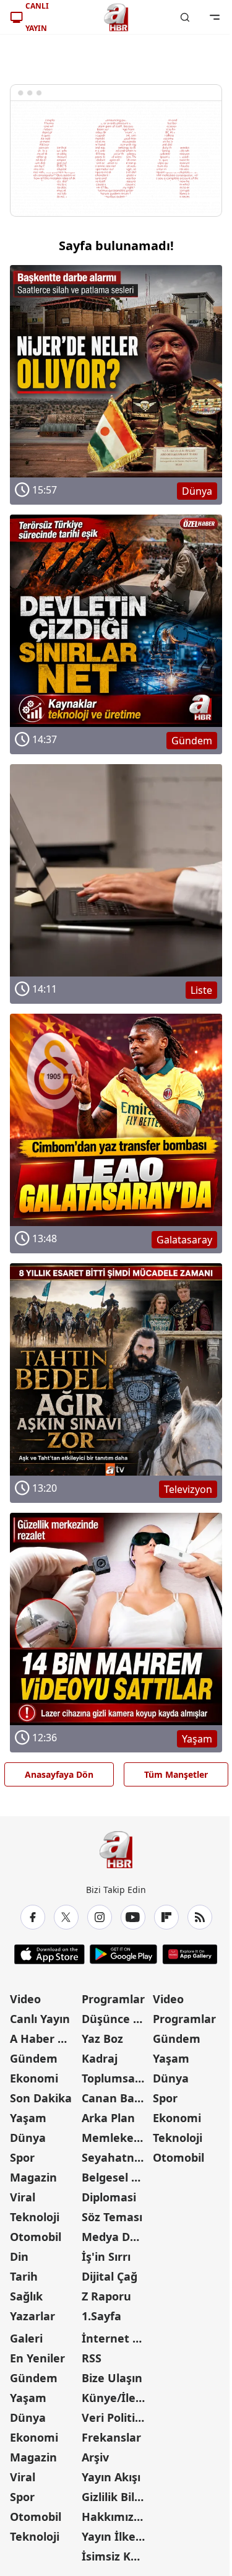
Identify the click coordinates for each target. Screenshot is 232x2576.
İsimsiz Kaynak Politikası (116, 2556)
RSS (92, 2358)
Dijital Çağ (110, 2276)
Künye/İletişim (116, 2398)
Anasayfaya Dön (59, 1774)
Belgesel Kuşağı (116, 2177)
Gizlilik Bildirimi (116, 2497)
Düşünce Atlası (116, 2019)
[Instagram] (100, 1917)
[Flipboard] (166, 1917)
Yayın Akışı (111, 2477)
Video (25, 1999)
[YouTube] (133, 1917)
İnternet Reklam (116, 2338)
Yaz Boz (102, 2039)
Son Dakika (41, 2098)
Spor (22, 2157)
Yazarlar (32, 2316)
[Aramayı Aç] (185, 17)
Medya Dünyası (116, 2237)
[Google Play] (123, 1954)
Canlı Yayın (40, 2019)
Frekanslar (111, 2437)
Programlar (113, 1999)
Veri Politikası (116, 2417)
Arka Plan (108, 2118)
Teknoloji (35, 2217)
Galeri (26, 2338)
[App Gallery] (190, 1954)
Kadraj (100, 2058)
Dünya (28, 2138)
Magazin (33, 2177)
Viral (23, 2197)
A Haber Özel (45, 2039)
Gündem (34, 2058)
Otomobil (36, 2237)
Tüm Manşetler (176, 1774)
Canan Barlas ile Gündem (116, 2098)
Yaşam (28, 2118)
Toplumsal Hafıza (116, 2078)
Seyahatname (116, 2157)
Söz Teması (112, 2217)
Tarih (24, 2276)
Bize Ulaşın (112, 2378)
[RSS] (200, 1917)
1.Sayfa (101, 2316)
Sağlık (26, 2296)
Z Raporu (106, 2296)
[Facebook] (33, 1917)
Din (19, 2256)
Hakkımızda (114, 2517)
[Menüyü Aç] (215, 17)
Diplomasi (109, 2197)
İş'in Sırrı (106, 2256)
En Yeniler (37, 2358)
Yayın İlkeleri (116, 2536)
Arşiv (95, 2457)
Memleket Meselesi (116, 2138)
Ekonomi (34, 2078)
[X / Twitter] (66, 1917)
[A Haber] (116, 17)
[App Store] (49, 1954)
